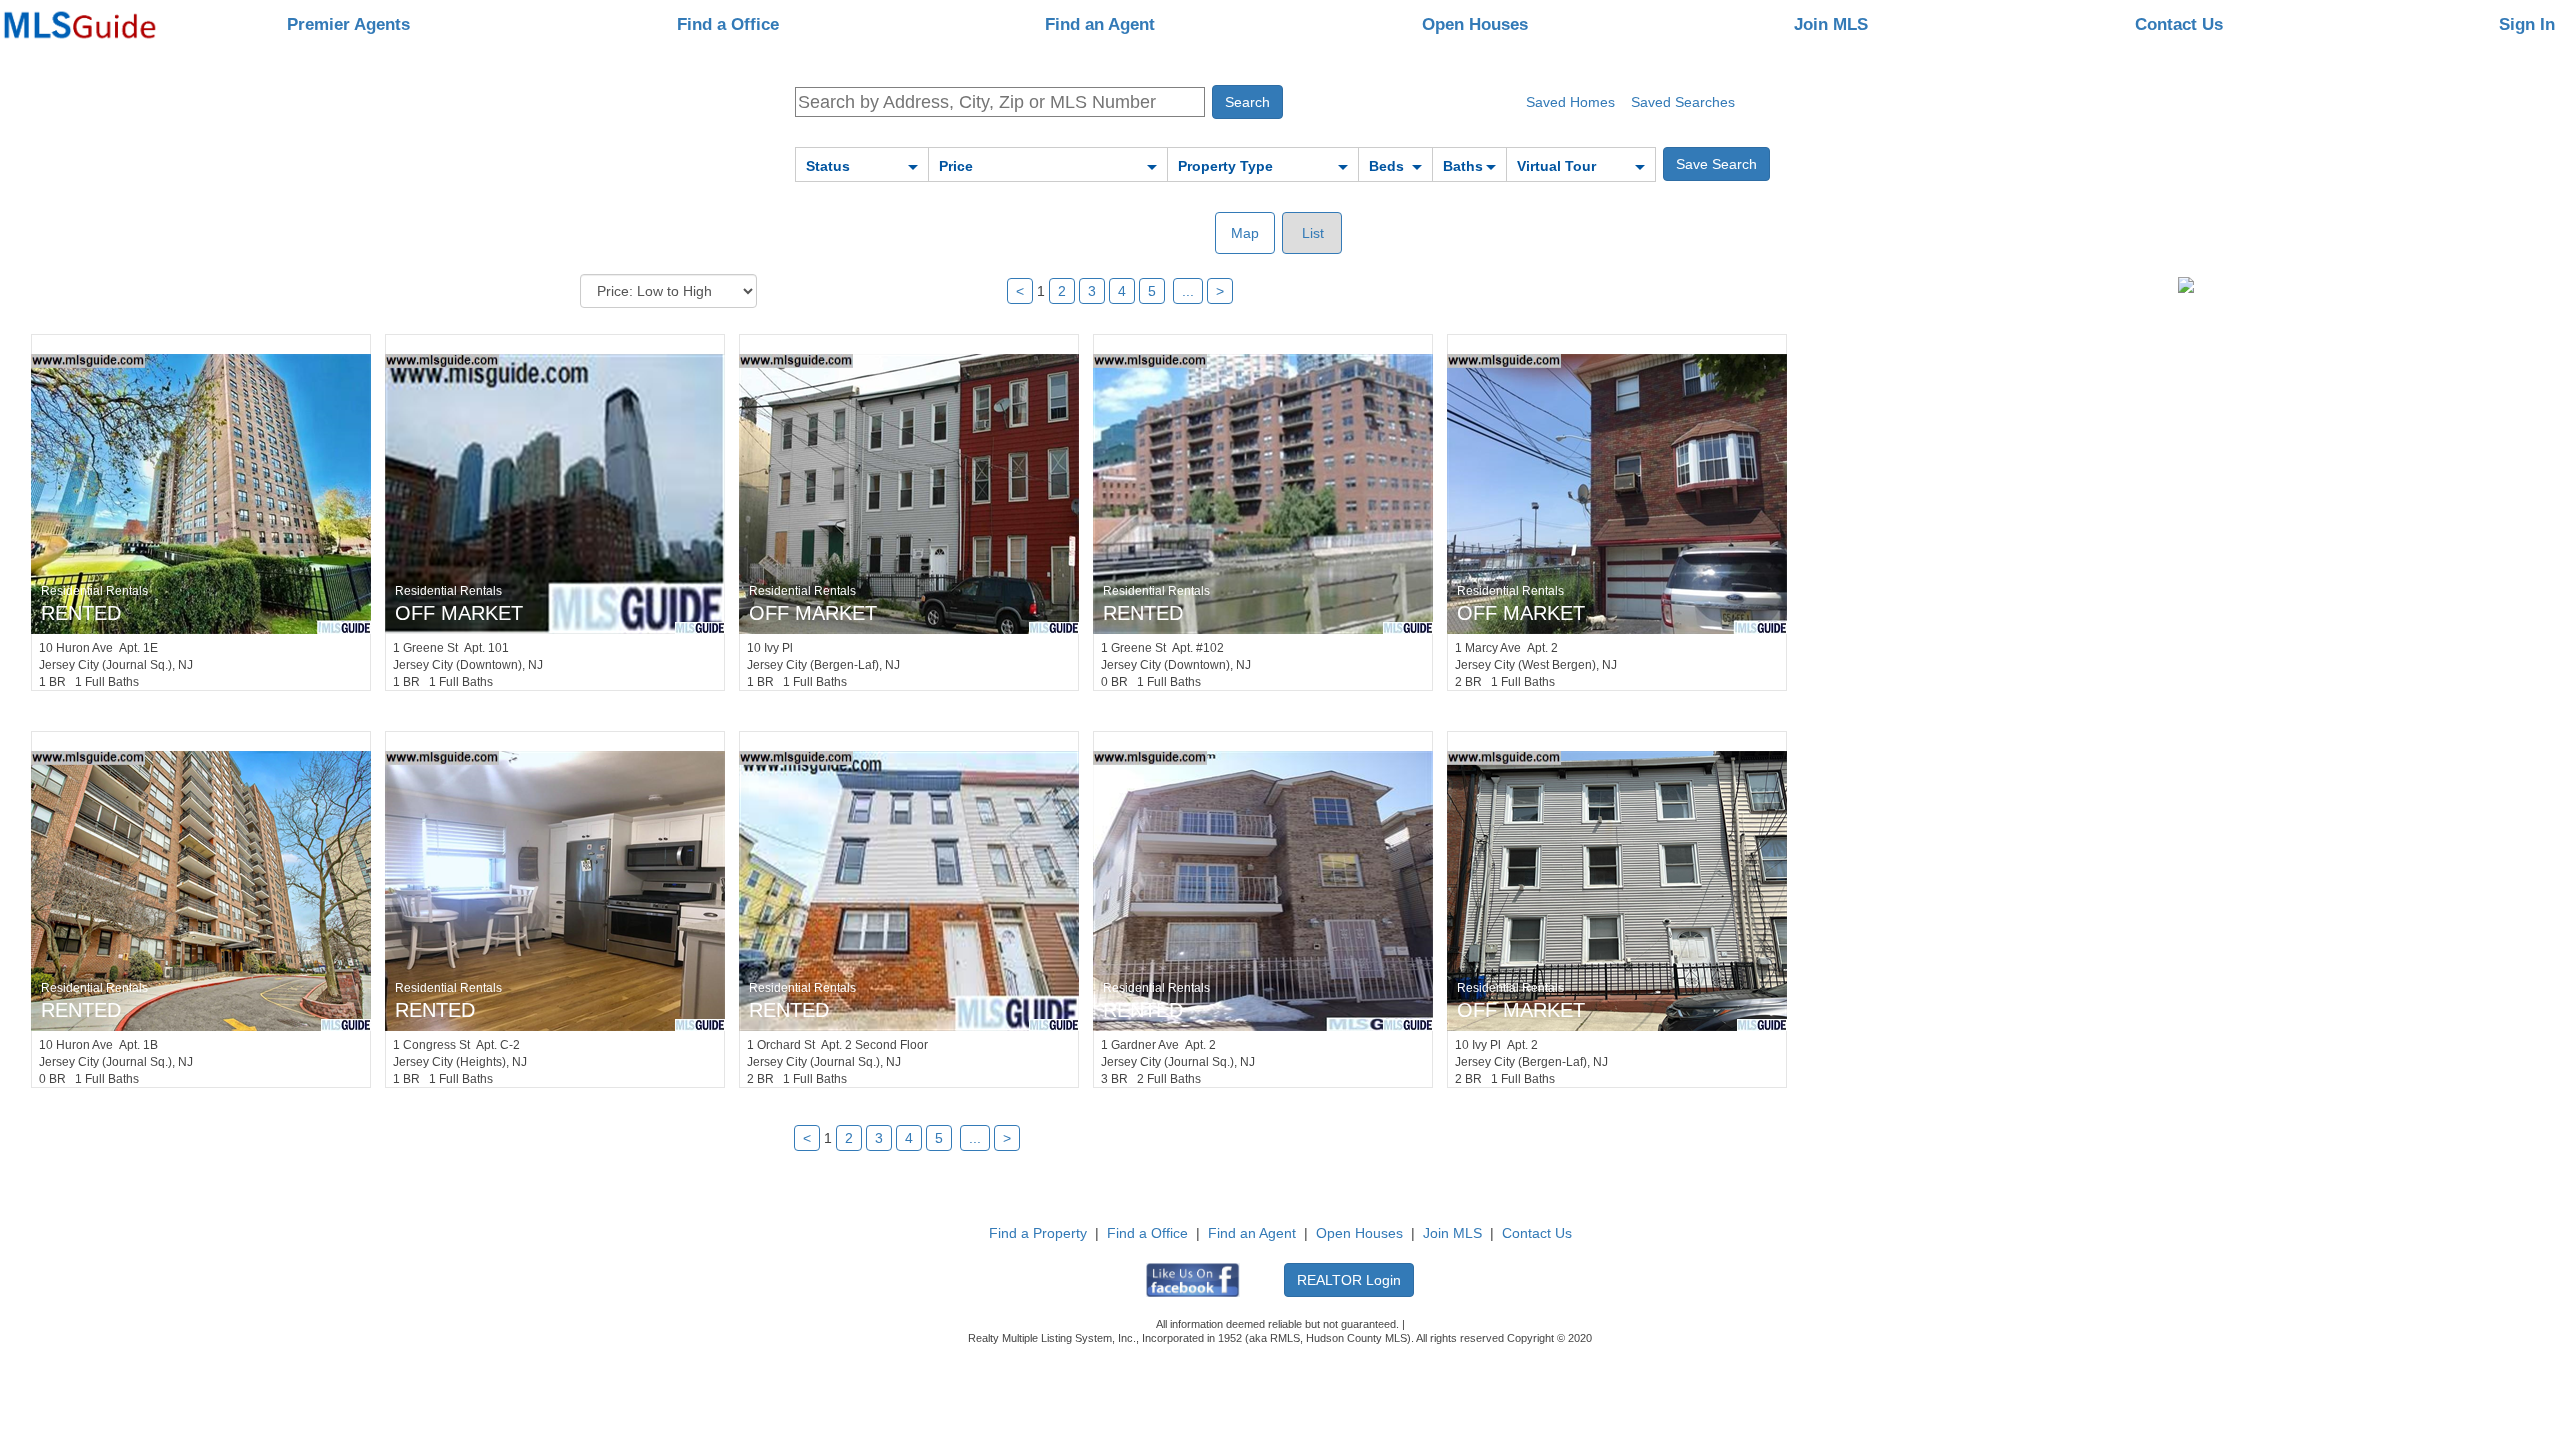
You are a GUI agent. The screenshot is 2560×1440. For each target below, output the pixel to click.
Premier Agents (348, 24)
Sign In (2527, 24)
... (1188, 291)
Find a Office (728, 24)
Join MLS (1831, 24)
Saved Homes (1570, 102)
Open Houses (1475, 24)
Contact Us (2179, 24)
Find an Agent (1100, 24)
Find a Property (1038, 1233)
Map (1245, 233)
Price (956, 166)
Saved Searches (1683, 102)
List (1311, 233)
